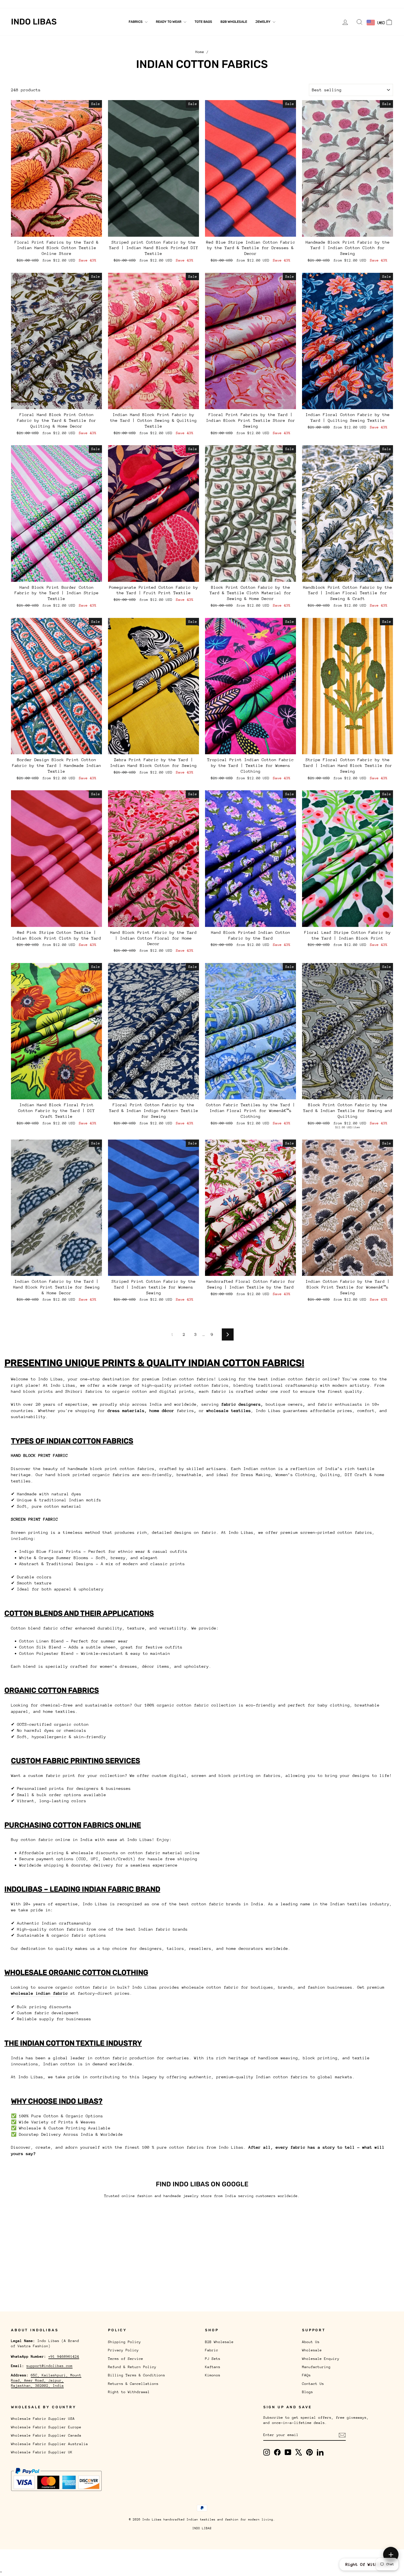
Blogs (184, 4)
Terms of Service (126, 2359)
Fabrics (136, 22)
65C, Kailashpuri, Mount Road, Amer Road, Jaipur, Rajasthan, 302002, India (46, 2380)
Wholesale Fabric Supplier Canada (46, 2435)
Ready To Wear (169, 22)
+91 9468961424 (64, 2356)
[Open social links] (391, 2555)
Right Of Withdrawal (369, 2564)
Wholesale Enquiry (78, 4)
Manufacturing (117, 4)
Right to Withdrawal (129, 2392)
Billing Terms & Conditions (137, 2375)
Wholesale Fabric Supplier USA (43, 2419)
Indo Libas (34, 22)
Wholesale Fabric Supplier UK (42, 2452)
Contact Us (162, 4)
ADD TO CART (57, 231)
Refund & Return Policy (132, 2367)
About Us (20, 4)
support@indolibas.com (49, 2366)
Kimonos (213, 2375)
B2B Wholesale (234, 22)
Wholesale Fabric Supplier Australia (49, 2444)
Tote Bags (203, 22)
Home (200, 52)
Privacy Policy (123, 2350)
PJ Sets (213, 2359)
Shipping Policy (124, 2342)
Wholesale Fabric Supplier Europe (46, 2427)
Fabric (212, 2350)
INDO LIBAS (202, 2528)
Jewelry (263, 22)
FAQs (141, 4)
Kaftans (213, 2367)
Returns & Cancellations (133, 2384)
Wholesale (44, 4)
